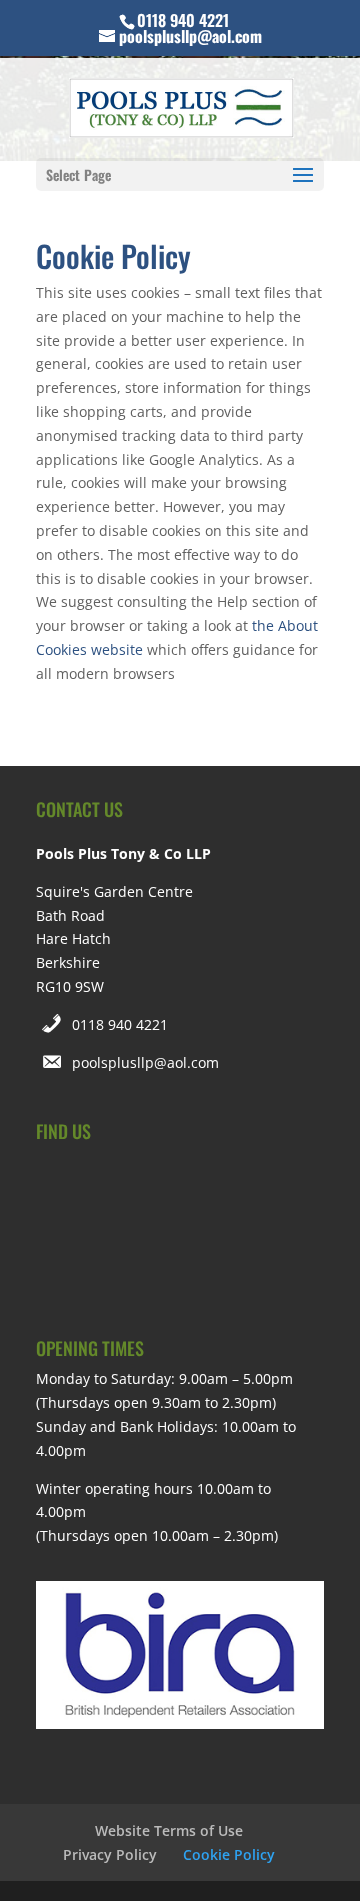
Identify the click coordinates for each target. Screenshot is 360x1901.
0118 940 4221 (120, 1024)
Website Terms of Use (169, 1830)
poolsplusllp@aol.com (145, 1062)
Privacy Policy (110, 1854)
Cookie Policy (229, 1854)
